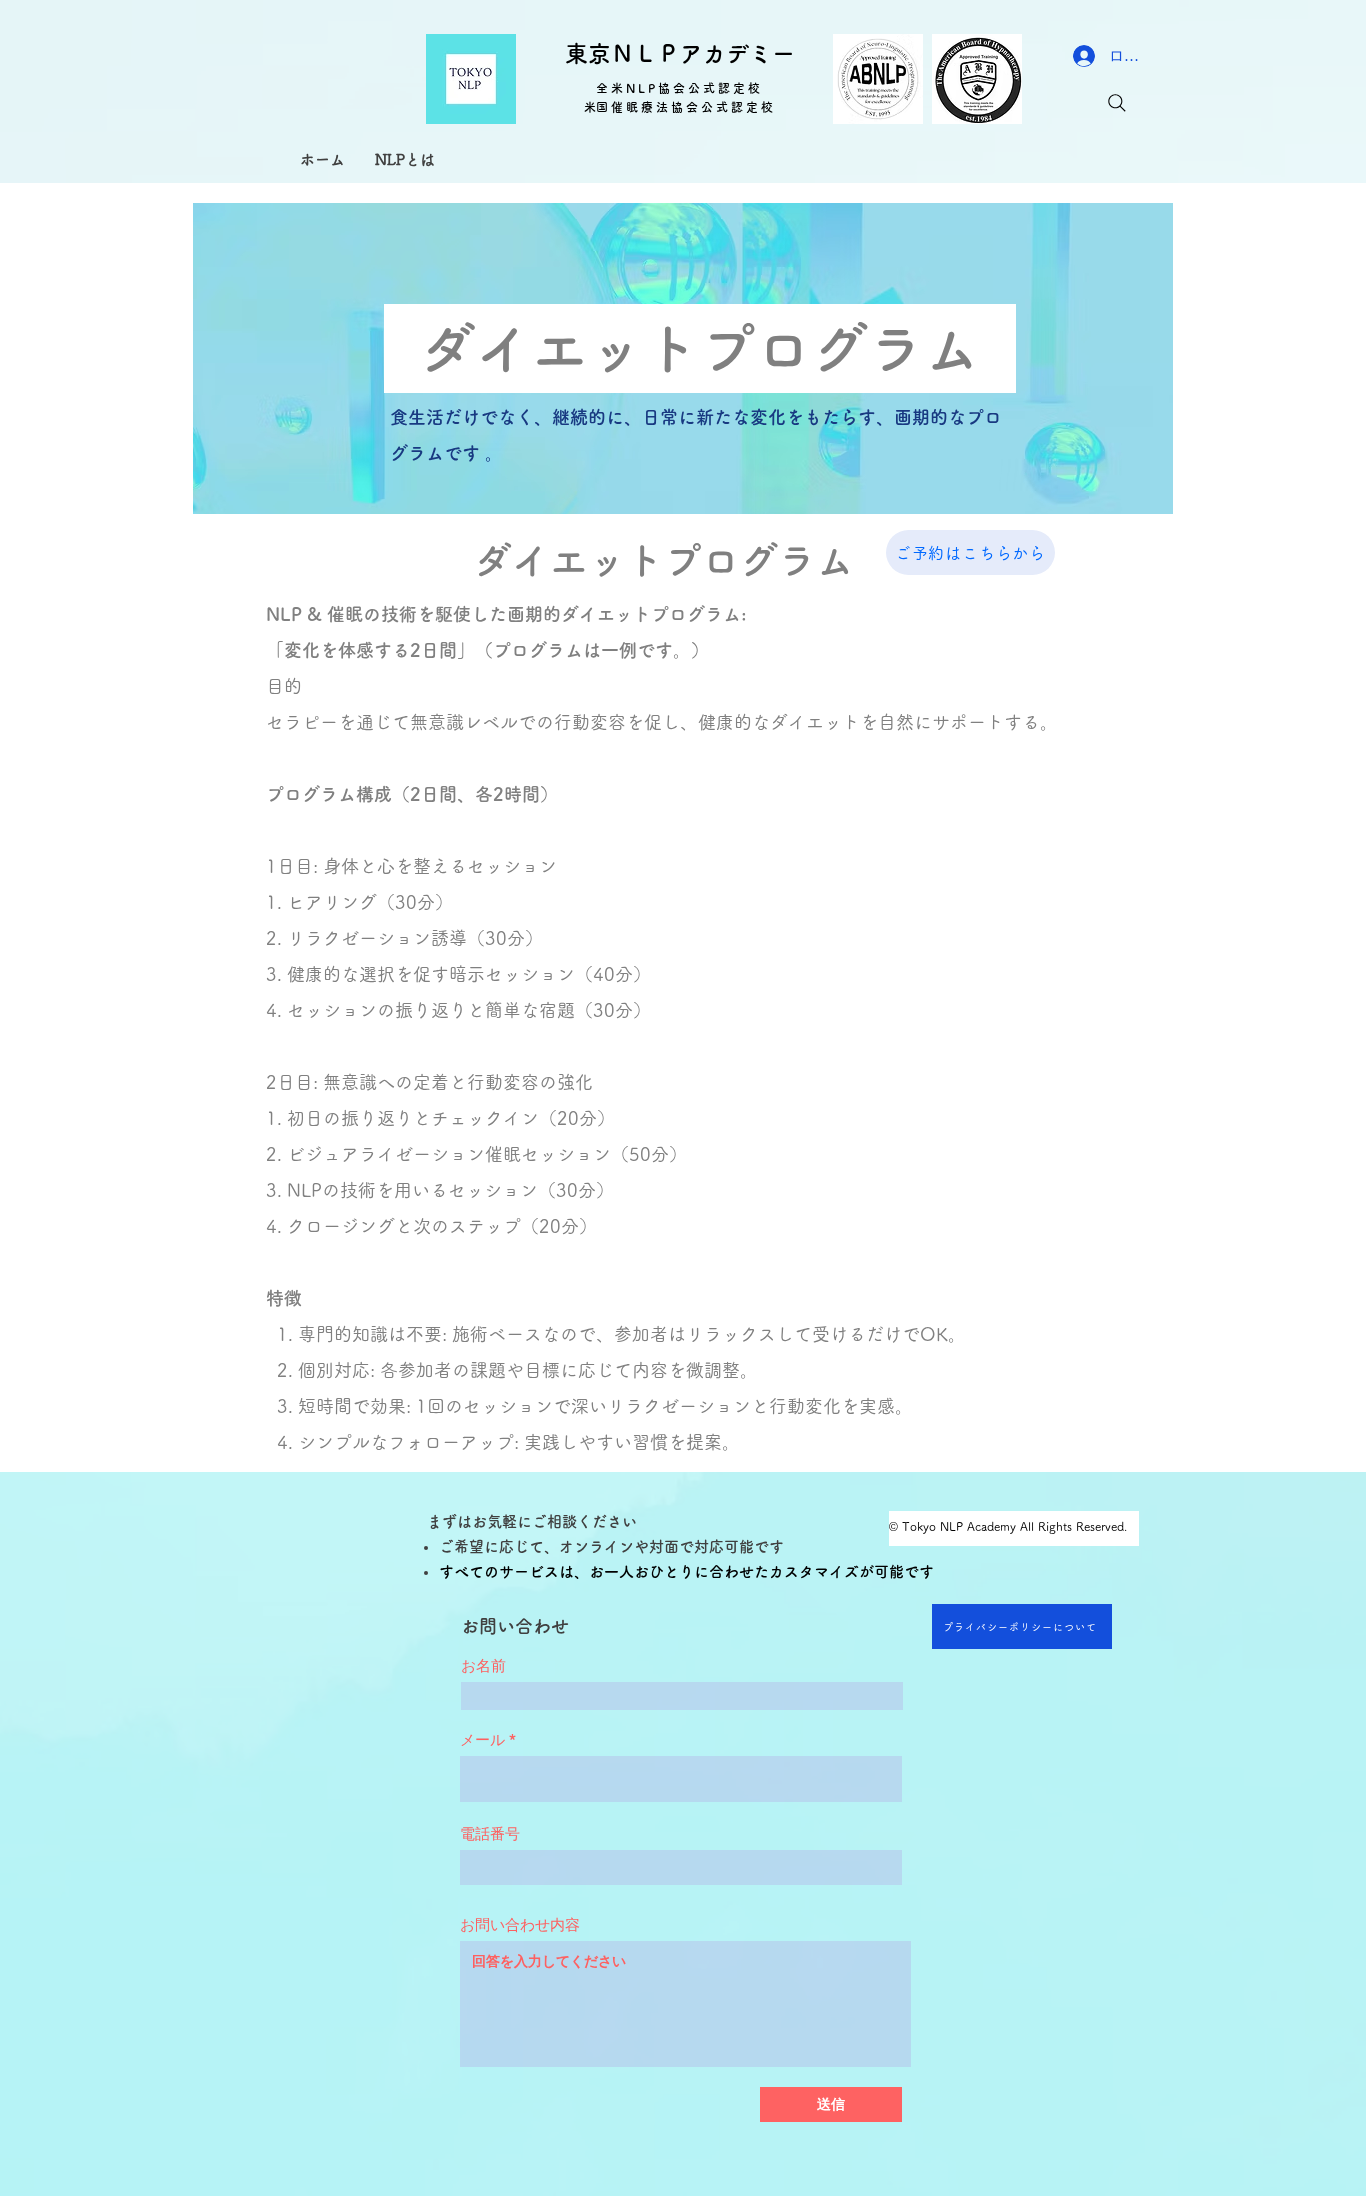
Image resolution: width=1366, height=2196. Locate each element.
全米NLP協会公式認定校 (679, 88)
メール (482, 1739)
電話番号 (490, 1833)
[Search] (1117, 103)
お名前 (483, 1665)
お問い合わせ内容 (520, 1924)
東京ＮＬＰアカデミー (680, 53)
